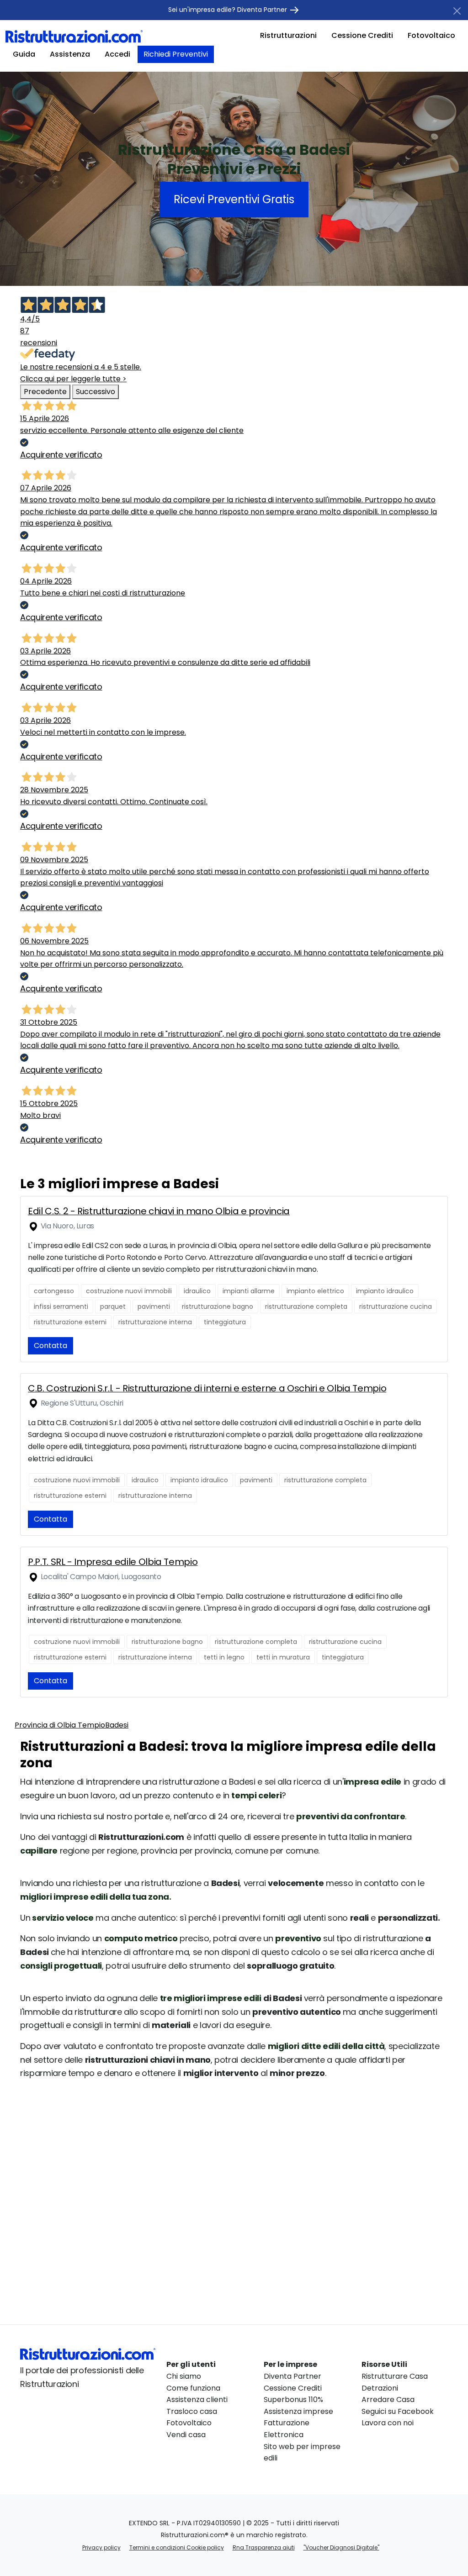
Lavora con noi (388, 2423)
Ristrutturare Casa (395, 2376)
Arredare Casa (388, 2400)
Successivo (96, 392)
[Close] (457, 11)
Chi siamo (184, 2376)
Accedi (117, 54)
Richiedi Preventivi (176, 54)
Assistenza (70, 54)
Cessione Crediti (362, 35)
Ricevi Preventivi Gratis (234, 199)
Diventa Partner (292, 2376)
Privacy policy (101, 2547)
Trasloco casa (192, 2411)
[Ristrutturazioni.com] (74, 36)
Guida (24, 54)
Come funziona (193, 2388)
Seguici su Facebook (398, 2411)
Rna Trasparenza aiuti (264, 2547)
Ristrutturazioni (288, 35)
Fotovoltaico (431, 35)
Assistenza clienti (197, 2400)
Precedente (45, 392)
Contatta (51, 1346)
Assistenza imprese (298, 2411)
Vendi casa (186, 2435)
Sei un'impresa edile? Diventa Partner (229, 10)
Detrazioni (380, 2388)
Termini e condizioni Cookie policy (177, 2547)
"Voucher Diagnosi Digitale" (341, 2547)
